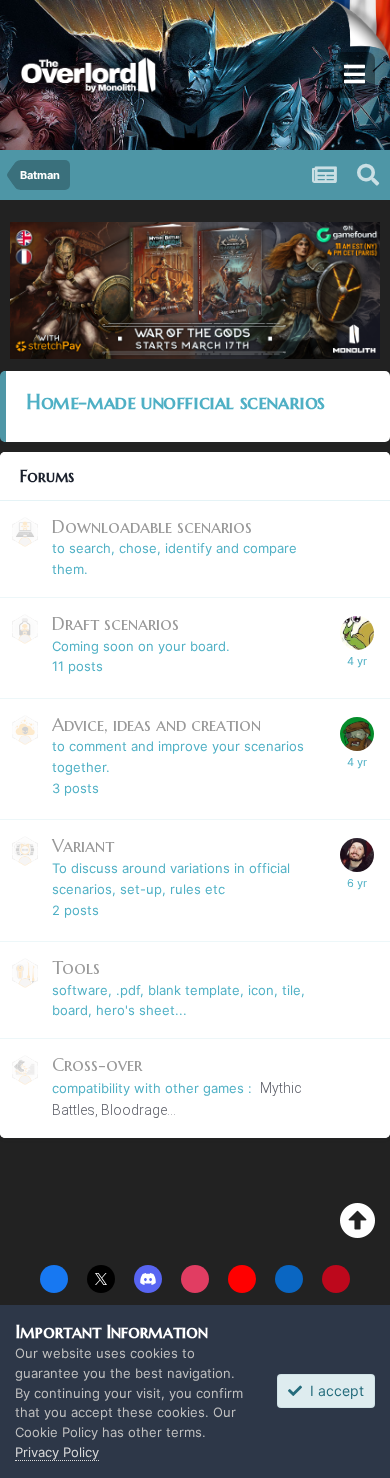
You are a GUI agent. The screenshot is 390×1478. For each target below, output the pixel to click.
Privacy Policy (57, 1452)
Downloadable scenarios (152, 526)
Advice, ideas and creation (156, 724)
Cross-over (97, 1064)
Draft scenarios (115, 623)
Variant (83, 845)
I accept (333, 1390)
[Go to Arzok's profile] (357, 633)
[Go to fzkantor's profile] (357, 855)
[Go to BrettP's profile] (357, 734)
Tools (76, 967)
